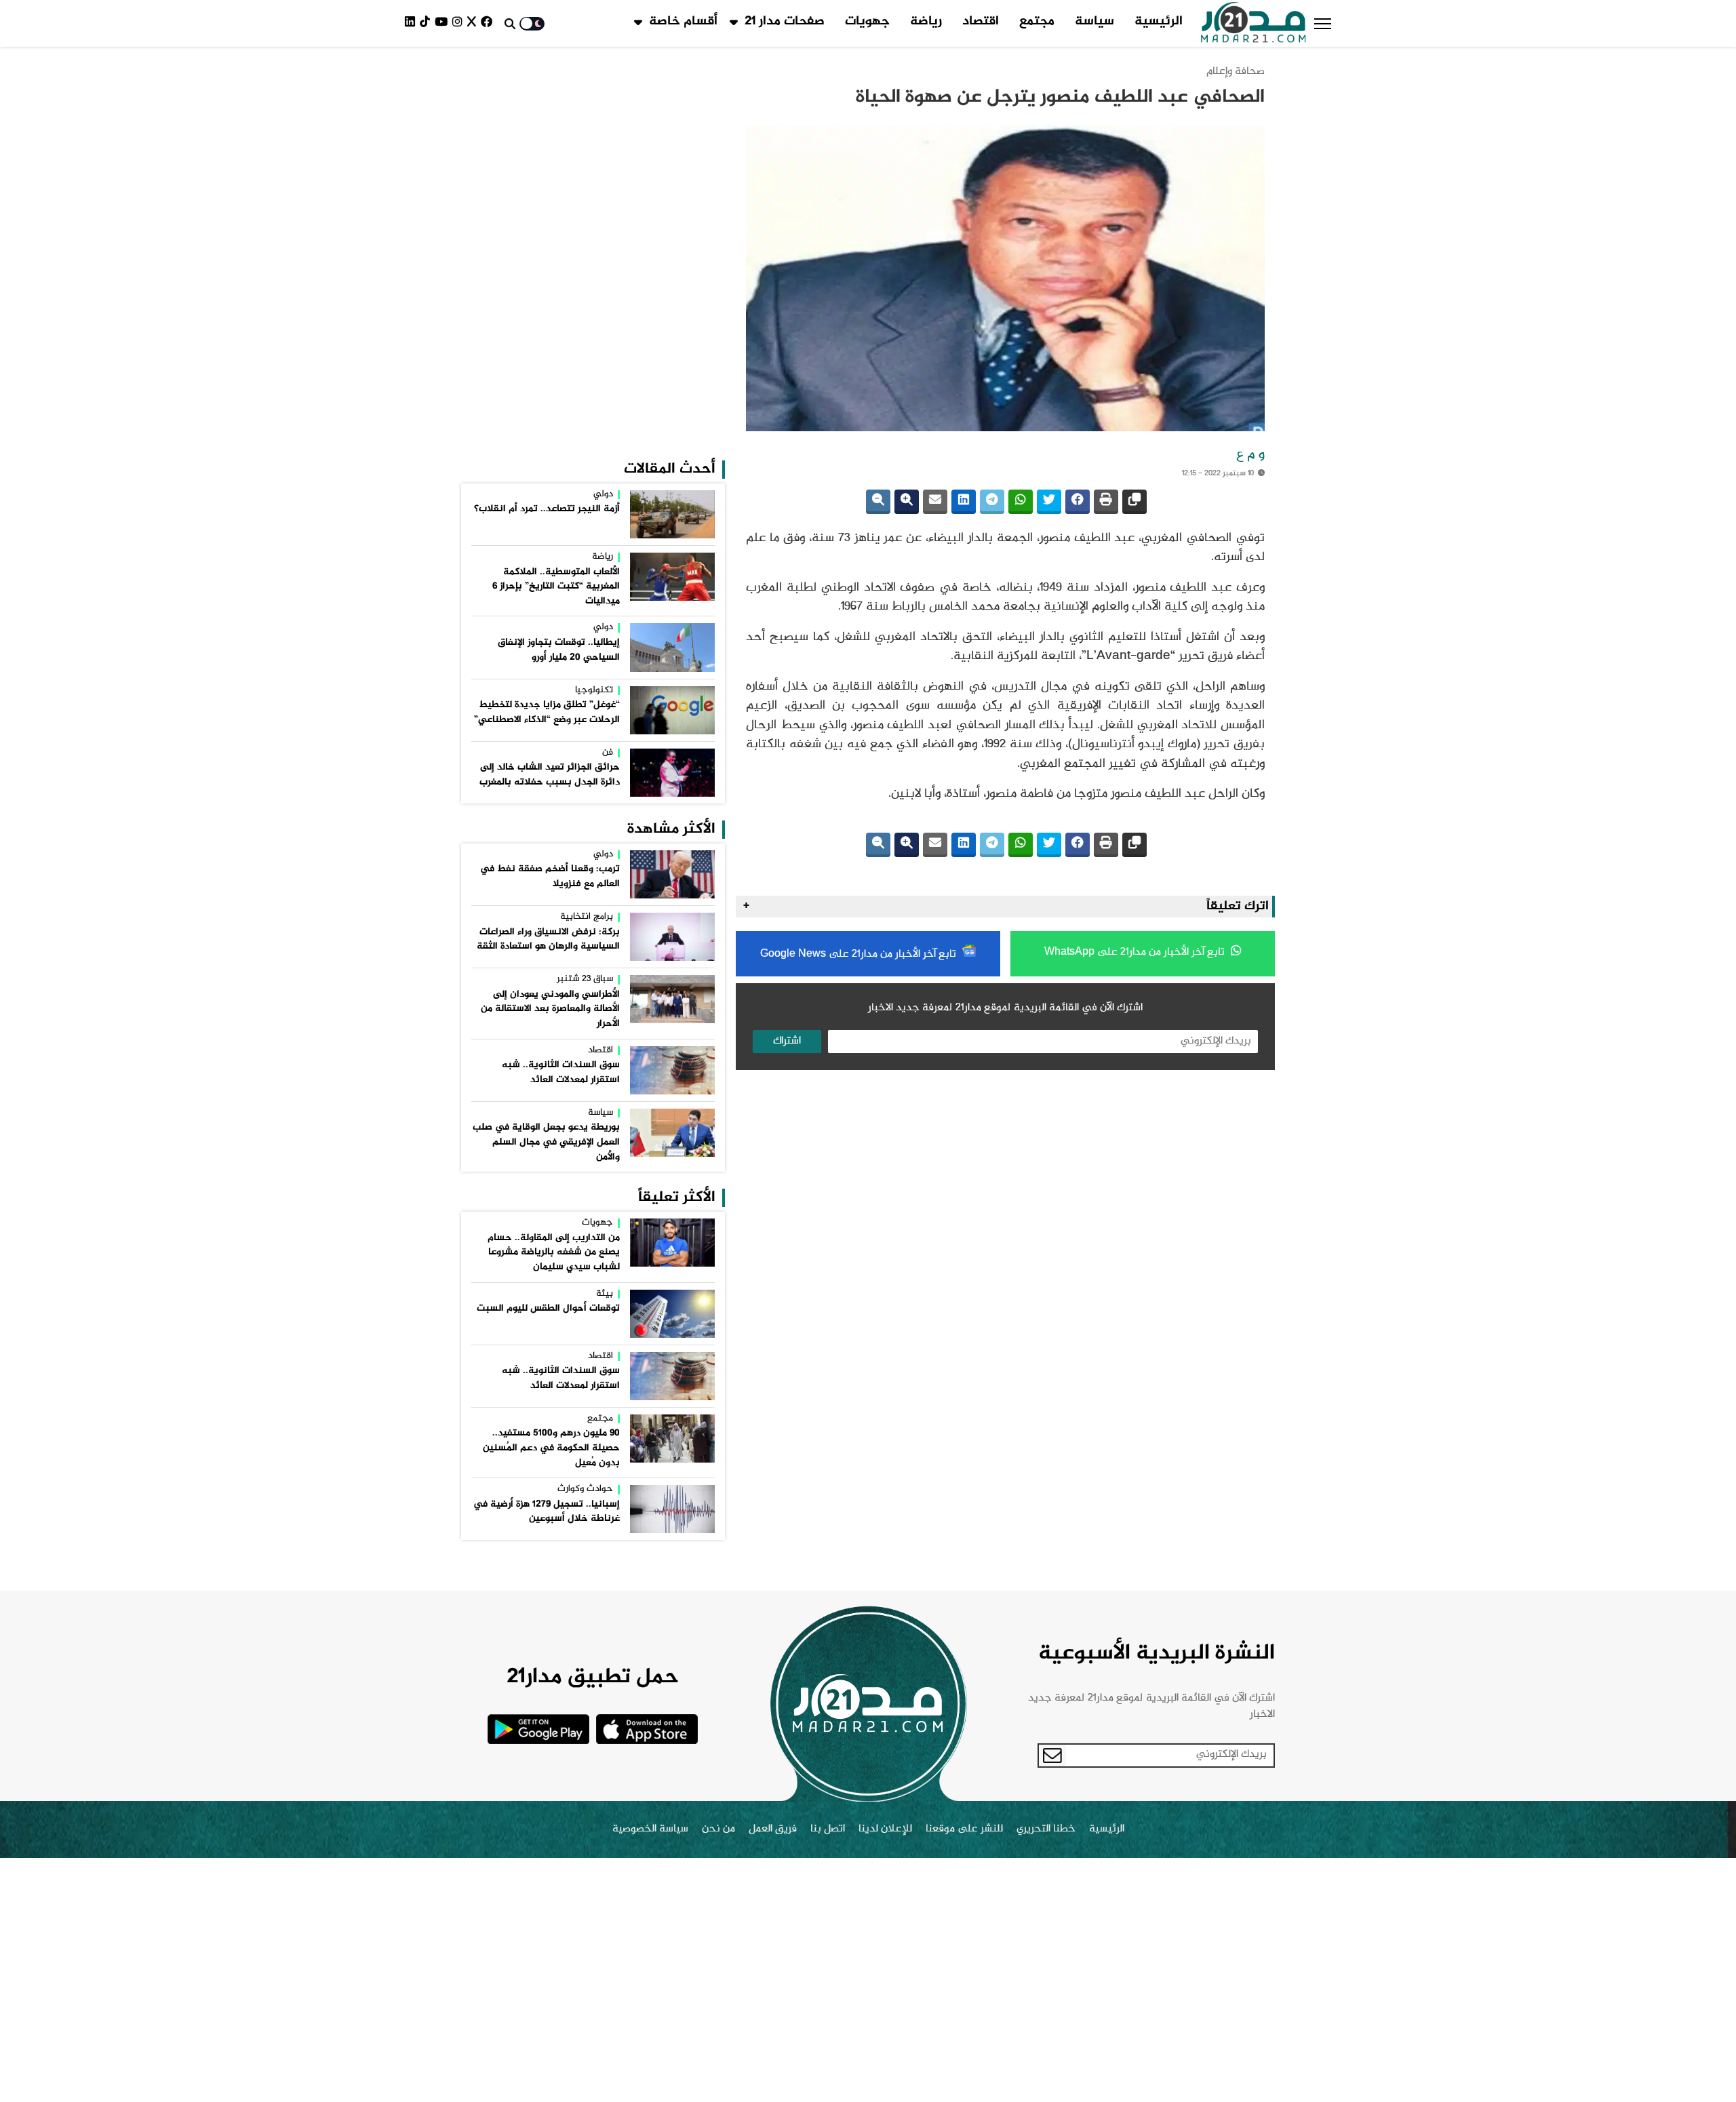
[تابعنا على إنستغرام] (460, 23)
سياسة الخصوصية (650, 1829)
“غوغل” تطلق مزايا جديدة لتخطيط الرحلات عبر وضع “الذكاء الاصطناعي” (547, 713)
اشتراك (787, 1041)
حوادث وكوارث (585, 1490)
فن (608, 753)
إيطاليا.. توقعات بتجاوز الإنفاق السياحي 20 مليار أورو (559, 650)
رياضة (926, 22)
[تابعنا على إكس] (474, 23)
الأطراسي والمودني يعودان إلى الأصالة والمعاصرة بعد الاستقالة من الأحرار (550, 1009)
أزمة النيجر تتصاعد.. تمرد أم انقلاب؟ (547, 509)
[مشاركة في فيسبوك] (1078, 502)
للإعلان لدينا (885, 1829)
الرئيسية (1159, 22)
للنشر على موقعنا (964, 1829)
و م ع (1250, 455)
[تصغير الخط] (878, 502)
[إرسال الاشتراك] (1052, 1756)
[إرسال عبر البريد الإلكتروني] (935, 502)
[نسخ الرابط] (1135, 502)
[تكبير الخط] (907, 502)
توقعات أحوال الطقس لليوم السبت (548, 1309)
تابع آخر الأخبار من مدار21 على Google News (860, 954)
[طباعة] (1106, 502)
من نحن (718, 1829)
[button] (1323, 24)
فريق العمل (773, 1829)
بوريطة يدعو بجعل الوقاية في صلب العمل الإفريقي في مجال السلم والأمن (546, 1142)
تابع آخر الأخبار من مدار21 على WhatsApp (1136, 952)
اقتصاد (981, 22)
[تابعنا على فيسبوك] (489, 23)
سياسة (1094, 22)
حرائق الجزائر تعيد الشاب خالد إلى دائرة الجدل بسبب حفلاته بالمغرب (550, 775)
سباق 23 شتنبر (585, 980)
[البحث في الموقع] (510, 24)
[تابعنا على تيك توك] (427, 23)
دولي (603, 495)
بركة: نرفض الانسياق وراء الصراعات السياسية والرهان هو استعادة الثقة (548, 940)
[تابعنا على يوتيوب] (443, 23)
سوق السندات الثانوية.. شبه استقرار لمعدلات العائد (561, 1073)
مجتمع (1037, 22)
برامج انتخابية (587, 917)
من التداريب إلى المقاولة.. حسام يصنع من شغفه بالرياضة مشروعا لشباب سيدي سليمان (554, 1253)
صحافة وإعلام (1236, 72)
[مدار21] (1254, 24)
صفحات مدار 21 (785, 22)
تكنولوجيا (594, 691)
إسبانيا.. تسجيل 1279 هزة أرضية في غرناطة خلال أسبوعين (547, 1512)
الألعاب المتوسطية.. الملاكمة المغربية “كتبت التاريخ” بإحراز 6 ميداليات (556, 587)
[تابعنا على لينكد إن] (412, 23)
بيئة (605, 1294)
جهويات (867, 22)
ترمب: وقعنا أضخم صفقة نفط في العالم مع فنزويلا (550, 877)
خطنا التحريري (1046, 1829)
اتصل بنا (828, 1829)
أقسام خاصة (683, 22)
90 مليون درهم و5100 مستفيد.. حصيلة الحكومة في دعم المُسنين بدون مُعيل (551, 1448)
